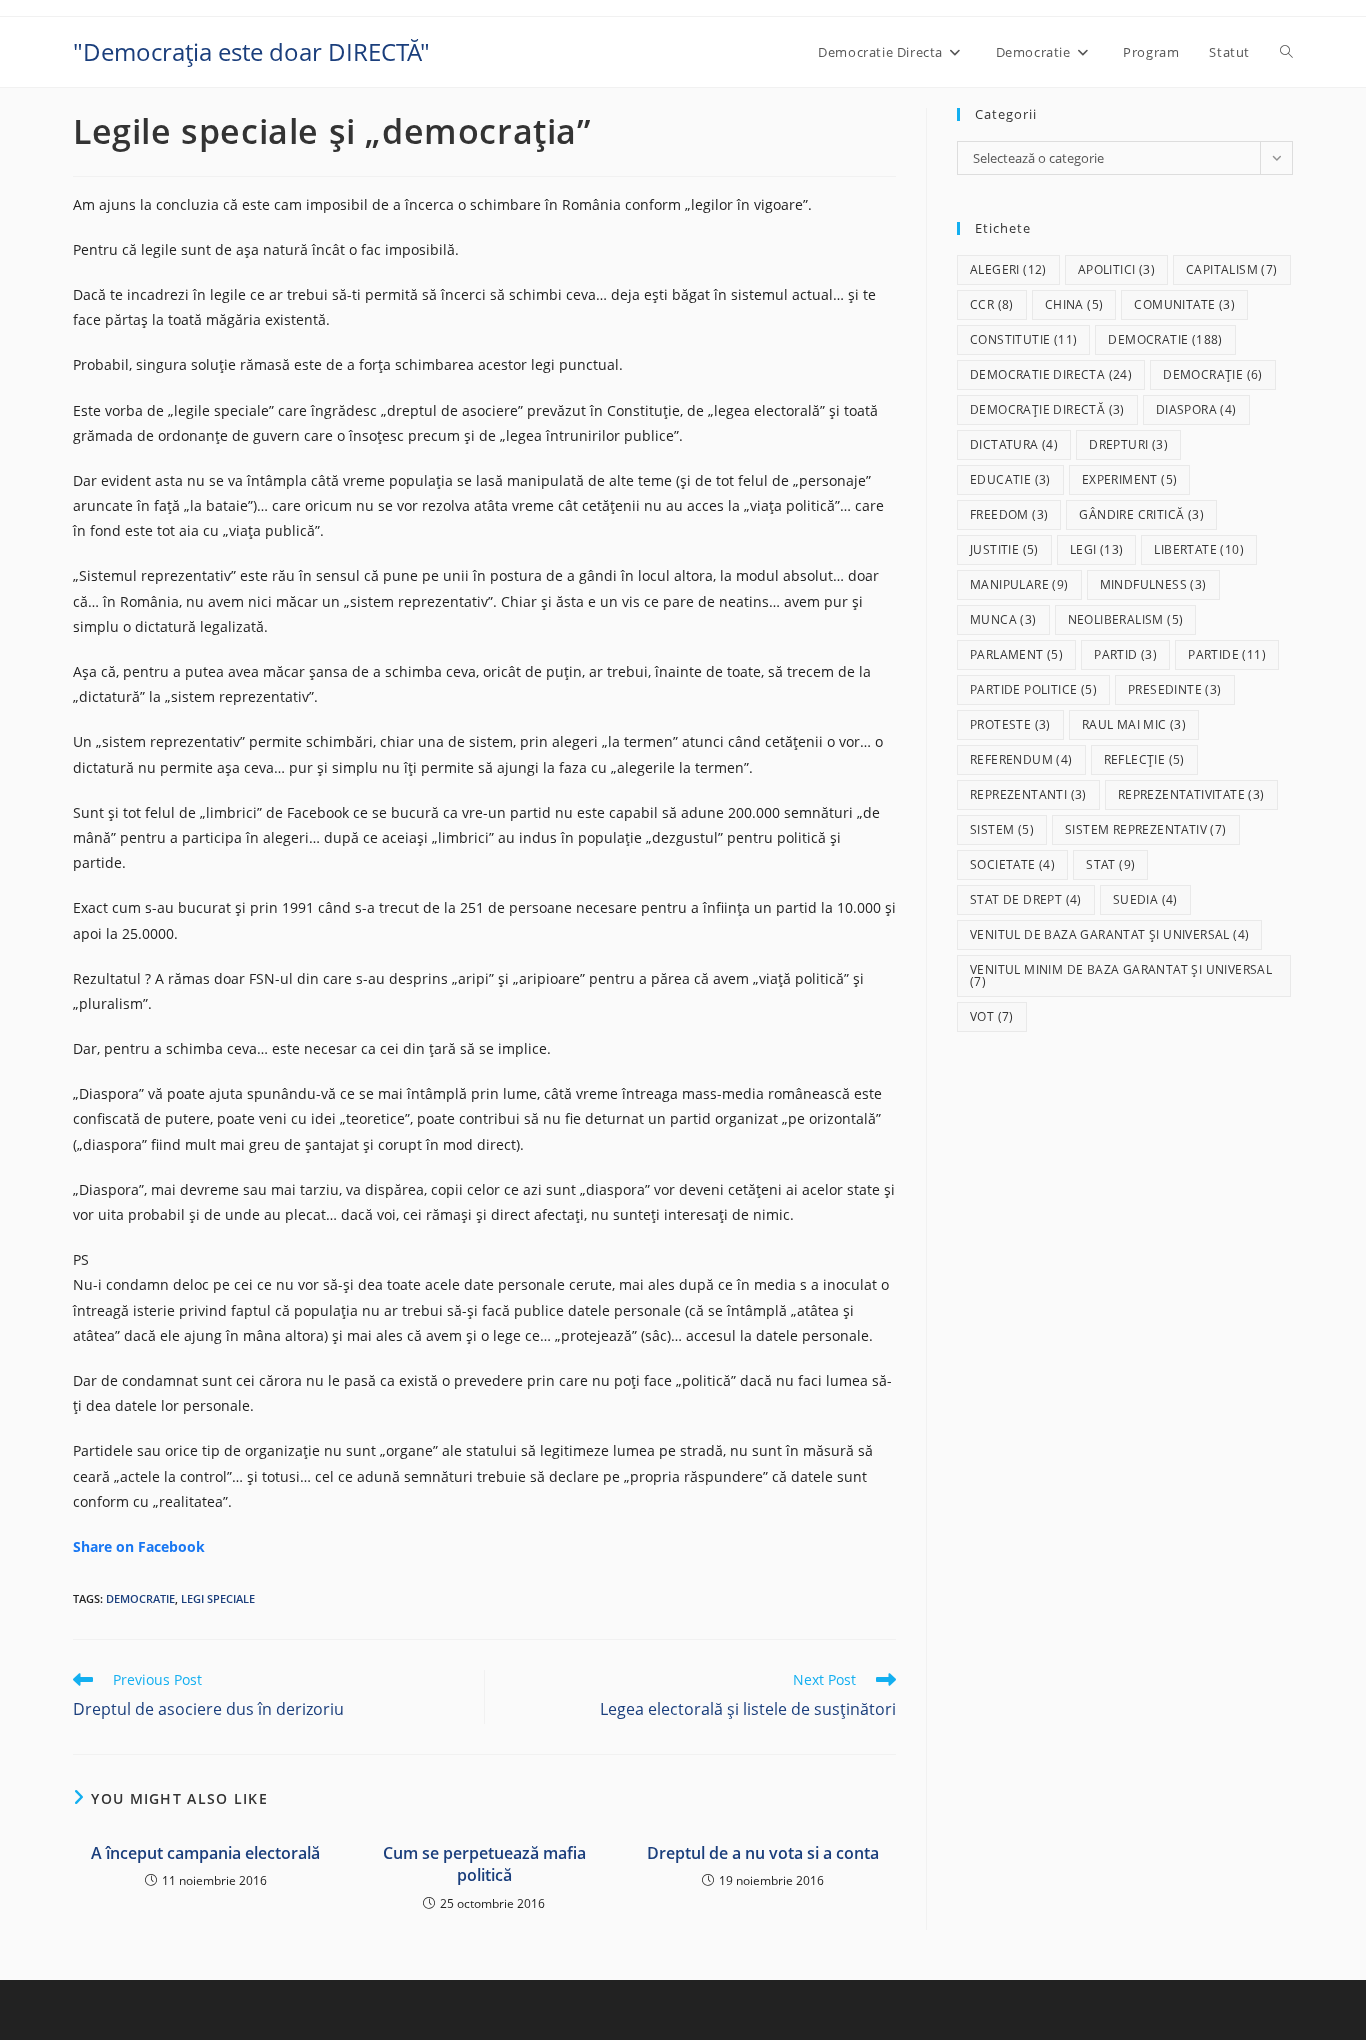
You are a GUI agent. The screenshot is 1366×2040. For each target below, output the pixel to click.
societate (1012, 864)
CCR (992, 304)
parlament (1016, 654)
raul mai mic (1134, 724)
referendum (1021, 759)
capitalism (1232, 269)
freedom (1009, 514)
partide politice (1033, 689)
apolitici (1116, 269)
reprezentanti (1028, 794)
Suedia (1145, 899)
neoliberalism (1126, 619)
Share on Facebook (139, 1546)
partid (1125, 654)
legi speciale (218, 1598)
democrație (1213, 374)
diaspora (1196, 409)
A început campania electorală (205, 1853)
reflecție (1144, 759)
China (1074, 304)
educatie (1010, 479)
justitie (1004, 549)
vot (992, 1016)
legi (1097, 549)
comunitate (1184, 304)
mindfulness (1153, 584)
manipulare (1019, 584)
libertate (1199, 549)
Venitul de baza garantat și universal (1109, 934)
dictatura (1014, 444)
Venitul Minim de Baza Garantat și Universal (1121, 975)
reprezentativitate (1191, 794)
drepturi (1128, 444)
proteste (1010, 724)
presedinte (1175, 689)
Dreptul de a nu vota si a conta (763, 1853)
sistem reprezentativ (1146, 829)
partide (1227, 654)
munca (1003, 619)
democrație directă (1047, 409)
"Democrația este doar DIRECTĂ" (251, 51)
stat (1110, 864)
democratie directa (1051, 374)
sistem (1002, 829)
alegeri (1008, 269)
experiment (1130, 479)
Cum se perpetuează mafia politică (484, 1864)
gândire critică (1141, 514)
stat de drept (1026, 899)
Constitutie (1023, 339)
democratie (140, 1598)
